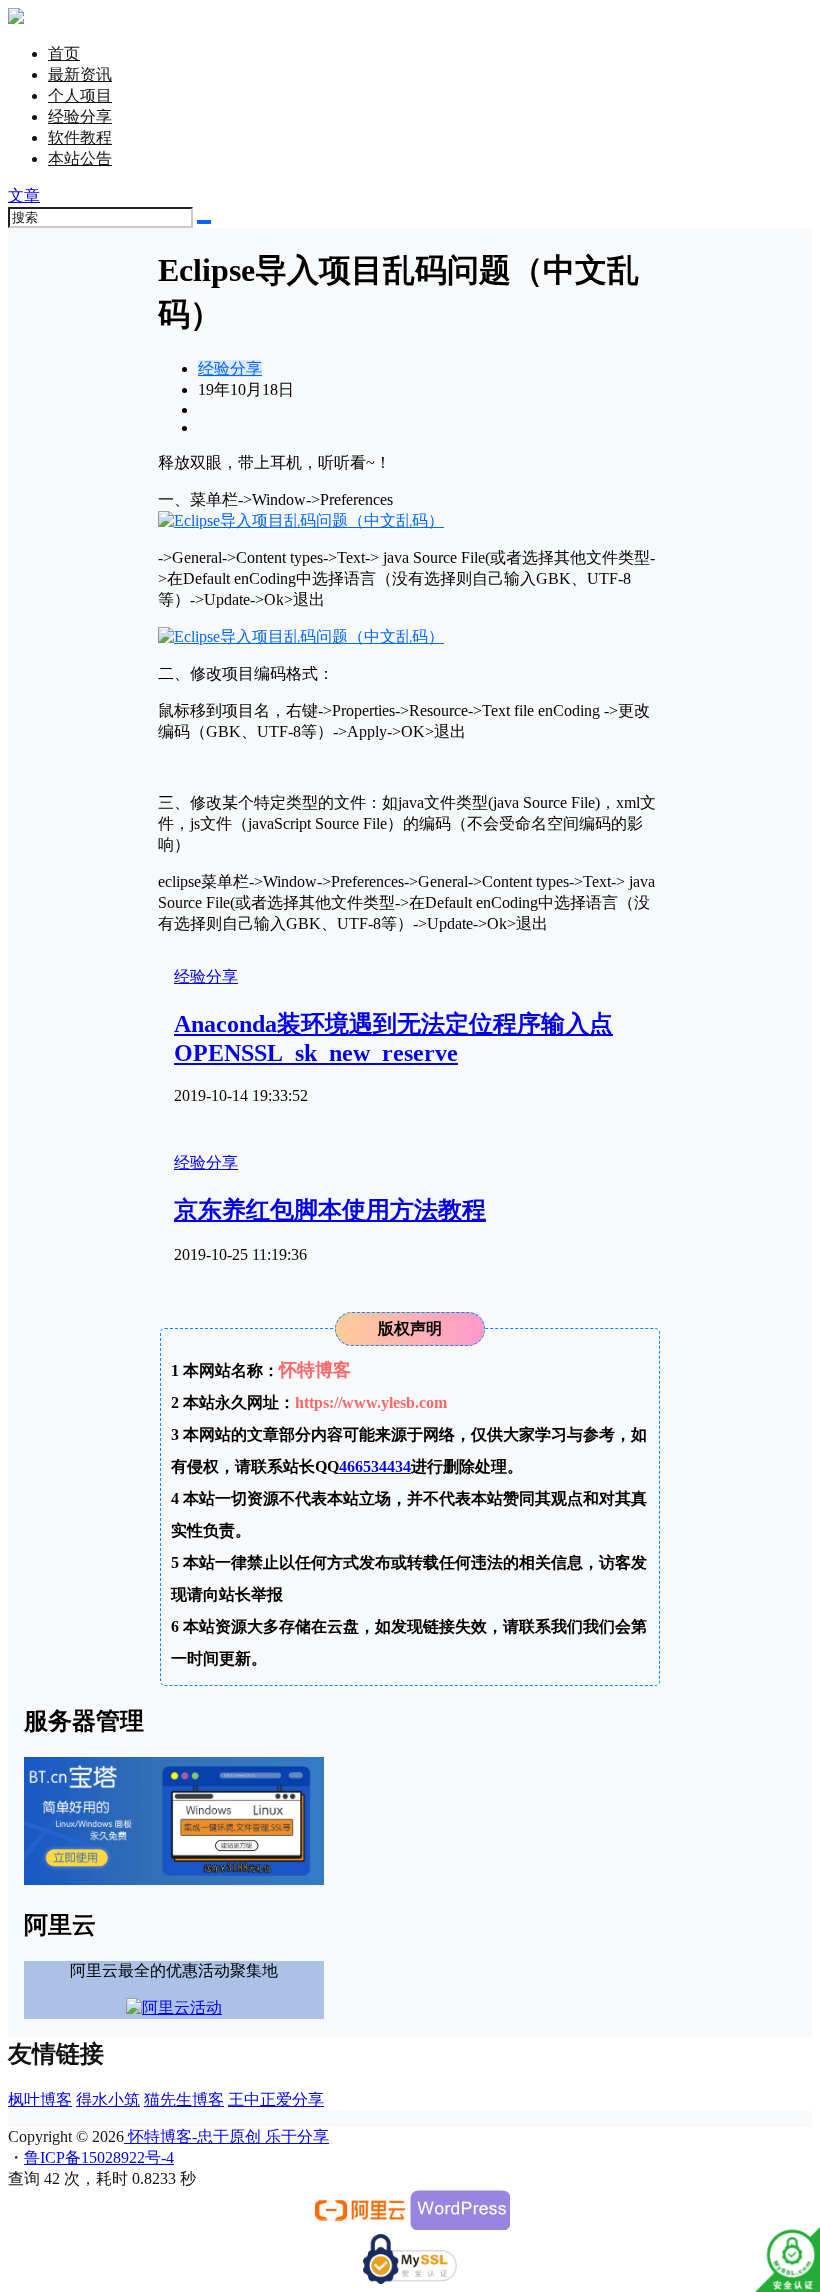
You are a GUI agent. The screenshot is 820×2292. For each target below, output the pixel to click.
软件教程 (80, 137)
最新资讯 (80, 74)
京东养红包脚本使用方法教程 (330, 1210)
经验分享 (80, 116)
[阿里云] (360, 2224)
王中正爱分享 (276, 2099)
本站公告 (80, 158)
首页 (64, 53)
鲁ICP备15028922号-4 (99, 2157)
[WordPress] (460, 2224)
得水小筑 (108, 2099)
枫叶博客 (40, 2099)
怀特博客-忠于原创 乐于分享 (226, 2136)
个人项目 (80, 95)
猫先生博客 (184, 2099)
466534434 (375, 1466)
